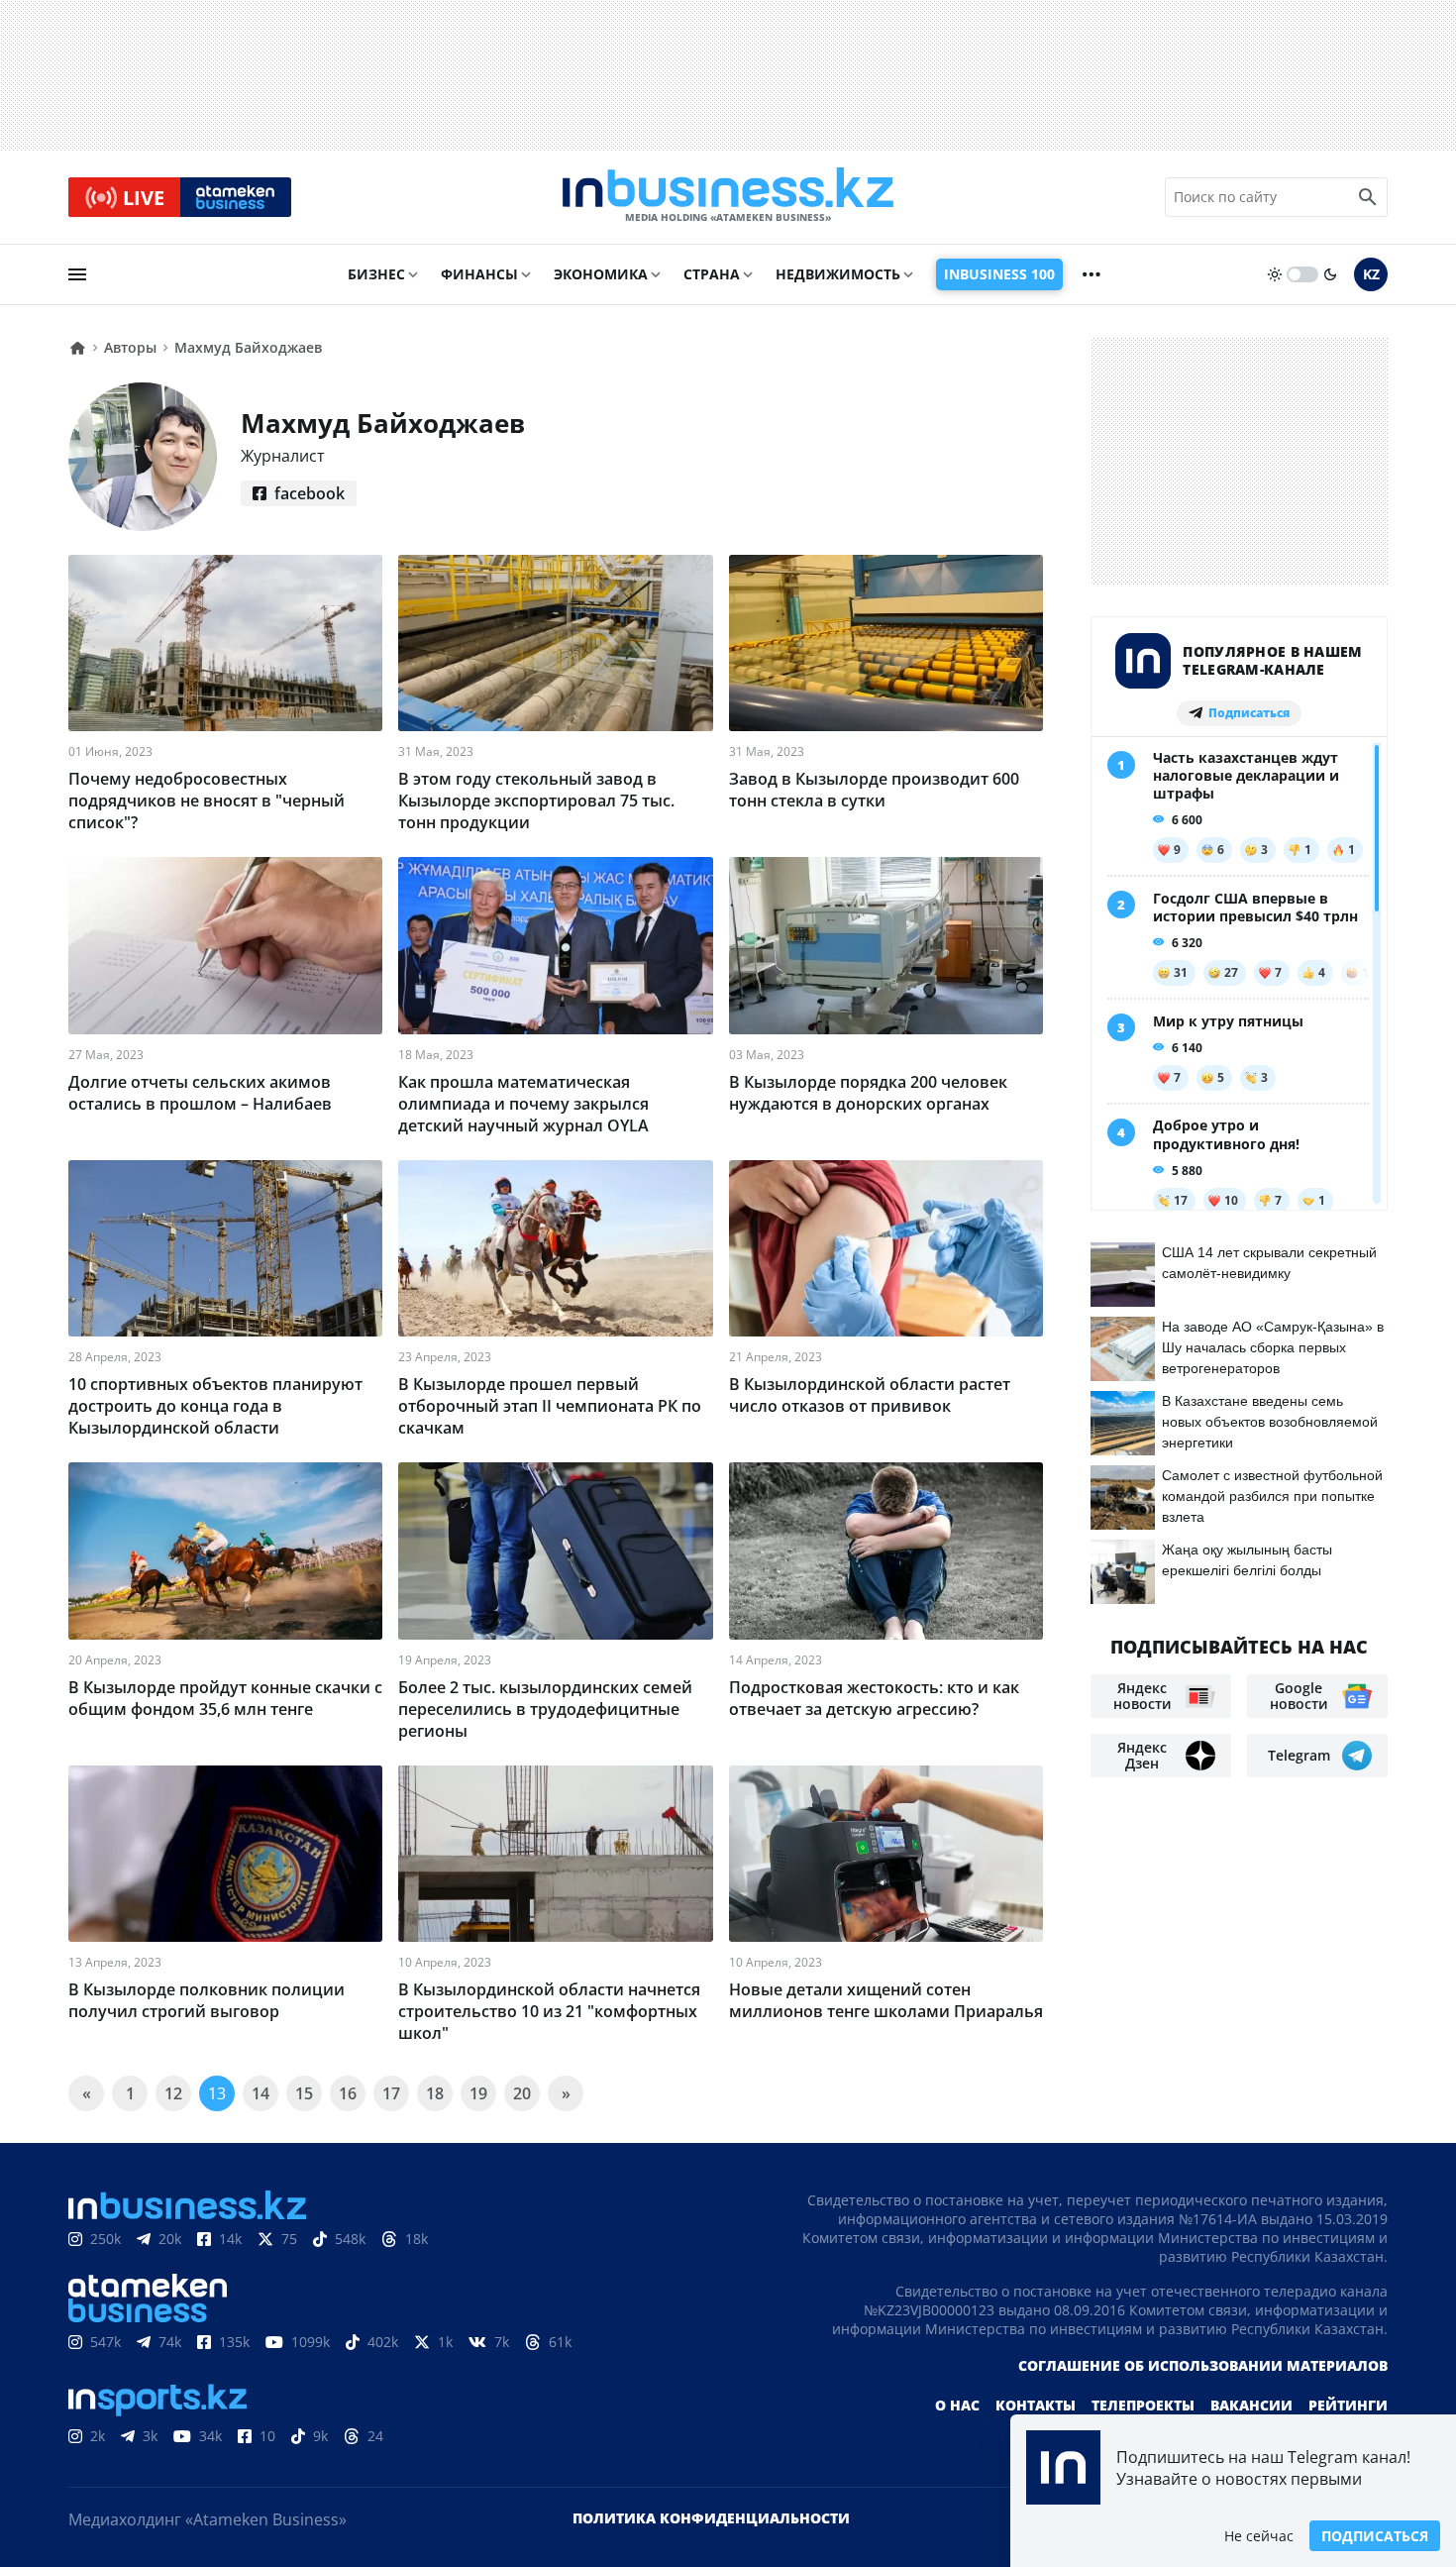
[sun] (1275, 274)
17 (391, 2093)
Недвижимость (838, 274)
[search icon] (1368, 197)
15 (304, 2093)
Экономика (601, 274)
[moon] (1330, 274)
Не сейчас (1259, 2536)
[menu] (77, 274)
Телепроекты (1143, 2405)
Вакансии (1251, 2405)
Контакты (1036, 2405)
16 (348, 2093)
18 (435, 2093)
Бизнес (376, 274)
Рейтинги (1348, 2405)
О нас (957, 2405)
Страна (712, 274)
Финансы (479, 274)
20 (522, 2093)
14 (260, 2093)
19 (478, 2093)
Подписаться (1375, 2536)
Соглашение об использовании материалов (1203, 2365)
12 (173, 2093)
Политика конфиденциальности (711, 2518)
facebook (310, 493)
